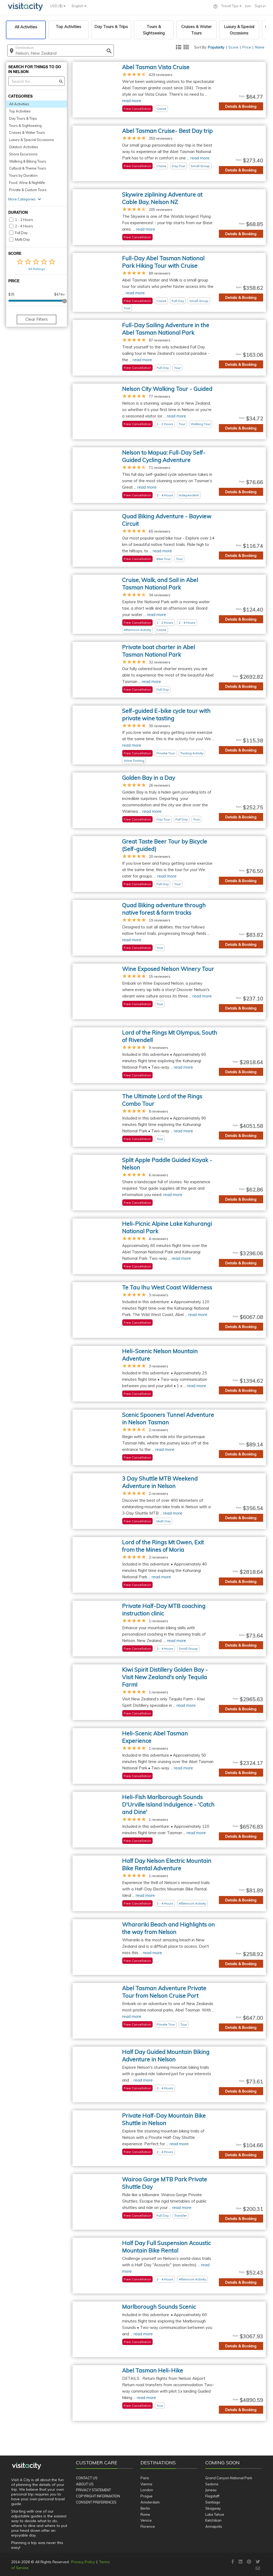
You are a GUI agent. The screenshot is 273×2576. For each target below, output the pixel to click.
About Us (85, 2484)
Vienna (146, 2484)
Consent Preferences (96, 2502)
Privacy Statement (93, 2490)
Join (248, 6)
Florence (148, 2526)
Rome (145, 2514)
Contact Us (87, 2478)
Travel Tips (230, 6)
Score (233, 47)
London (147, 2490)
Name (260, 47)
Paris (145, 2478)
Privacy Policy (83, 2562)
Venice (146, 2520)
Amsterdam (150, 2502)
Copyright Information (98, 2496)
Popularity (216, 47)
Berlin (145, 2508)
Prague (146, 2496)
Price (247, 47)
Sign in (260, 6)
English (78, 6)
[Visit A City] (27, 2466)
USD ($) (57, 6)
